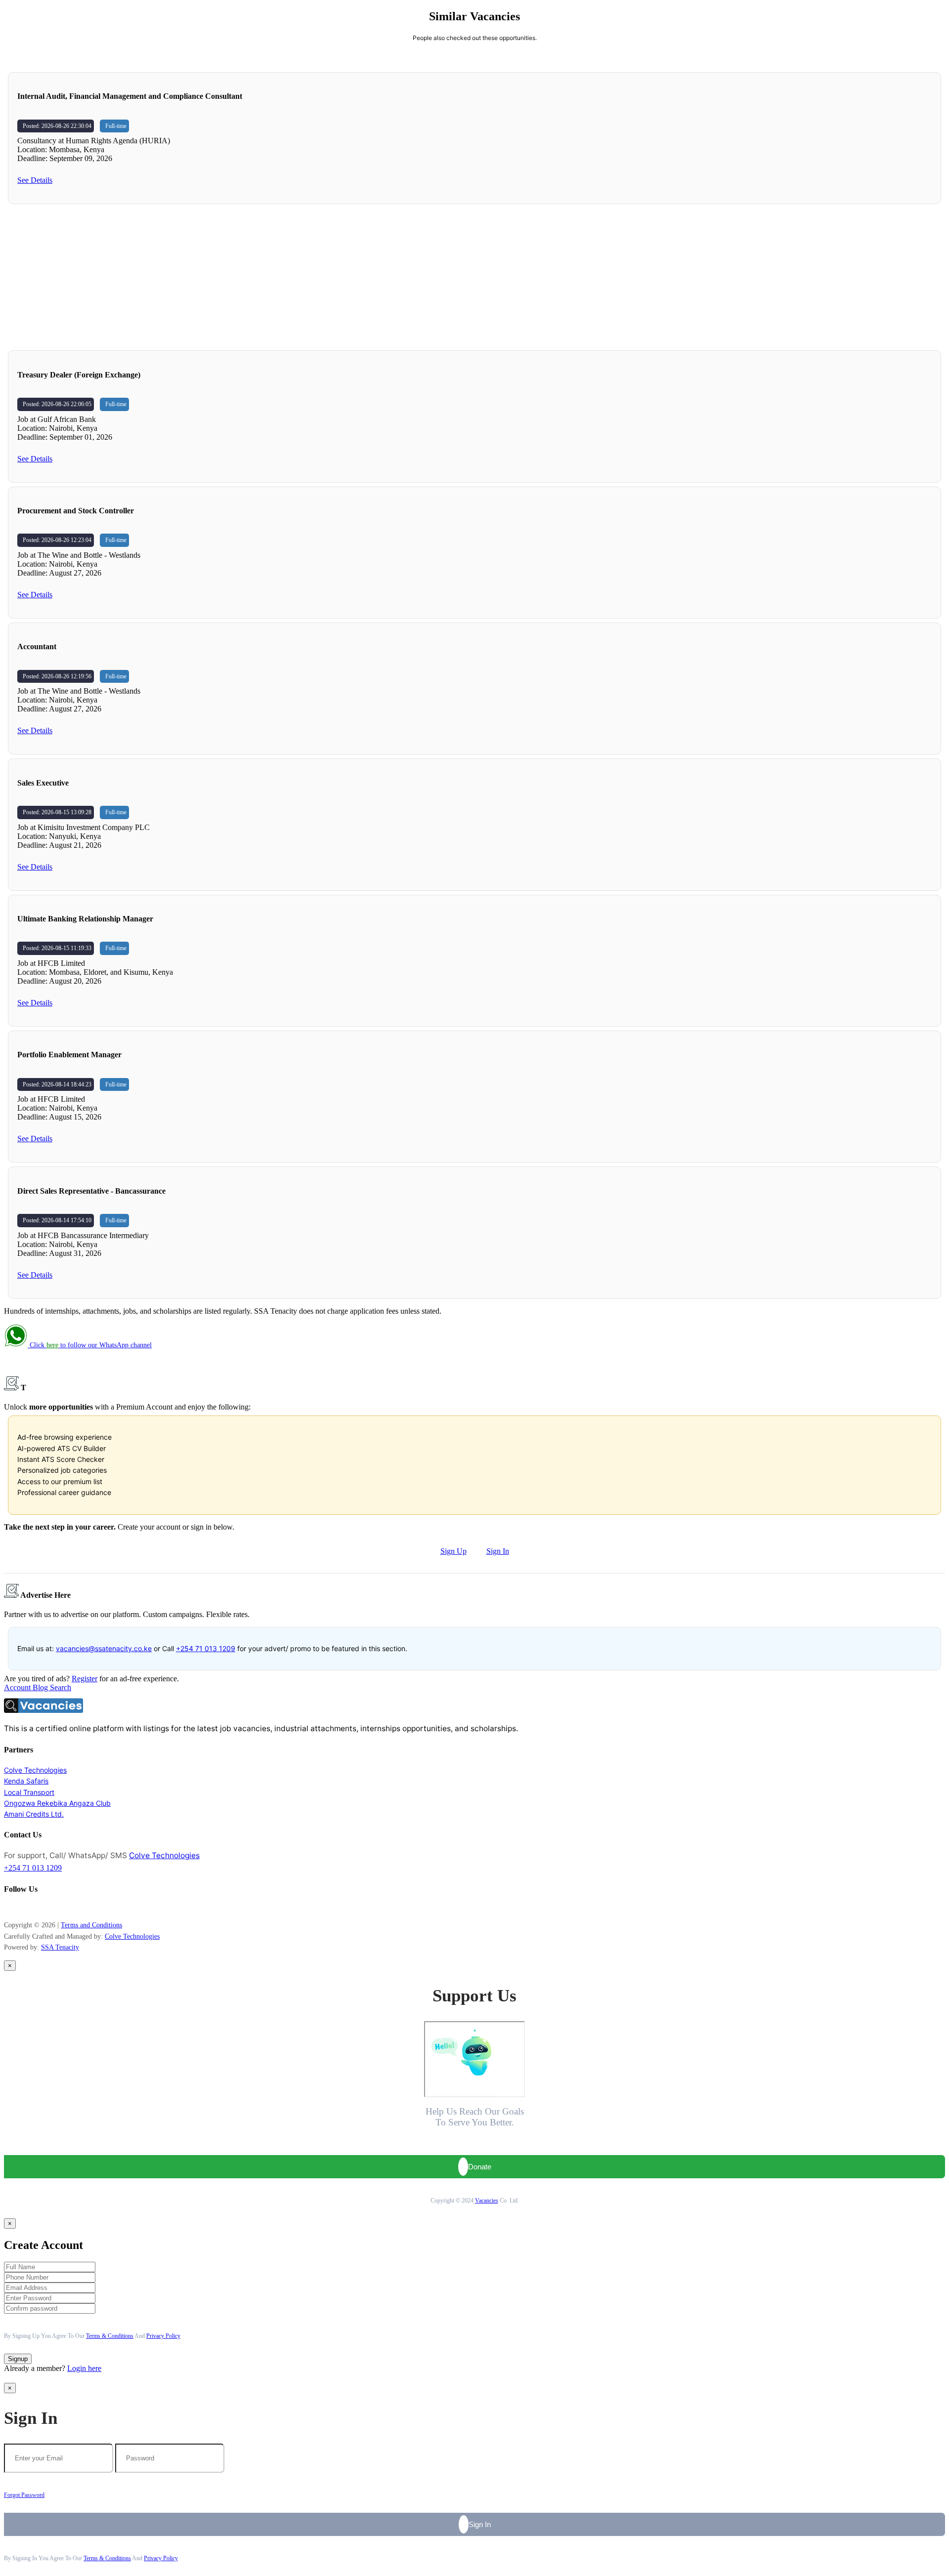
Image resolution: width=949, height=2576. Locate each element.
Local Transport (29, 1792)
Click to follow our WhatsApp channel (90, 1345)
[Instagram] (11, 1908)
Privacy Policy (163, 2336)
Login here (84, 2368)
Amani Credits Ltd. (34, 1814)
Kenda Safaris (26, 1781)
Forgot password (24, 2495)
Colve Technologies (35, 1770)
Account (18, 1687)
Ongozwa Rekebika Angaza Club (57, 1803)
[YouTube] (16, 1908)
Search (61, 1687)
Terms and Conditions (91, 1925)
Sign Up (453, 1551)
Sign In (498, 1551)
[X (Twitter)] (21, 1908)
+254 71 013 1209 (206, 1648)
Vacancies (487, 2201)
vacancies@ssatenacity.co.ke (104, 1648)
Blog (41, 1687)
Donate (480, 2167)
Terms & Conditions (110, 2336)
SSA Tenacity (60, 1947)
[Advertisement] (474, 277)
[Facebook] (6, 1908)
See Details (35, 180)
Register (85, 1679)
